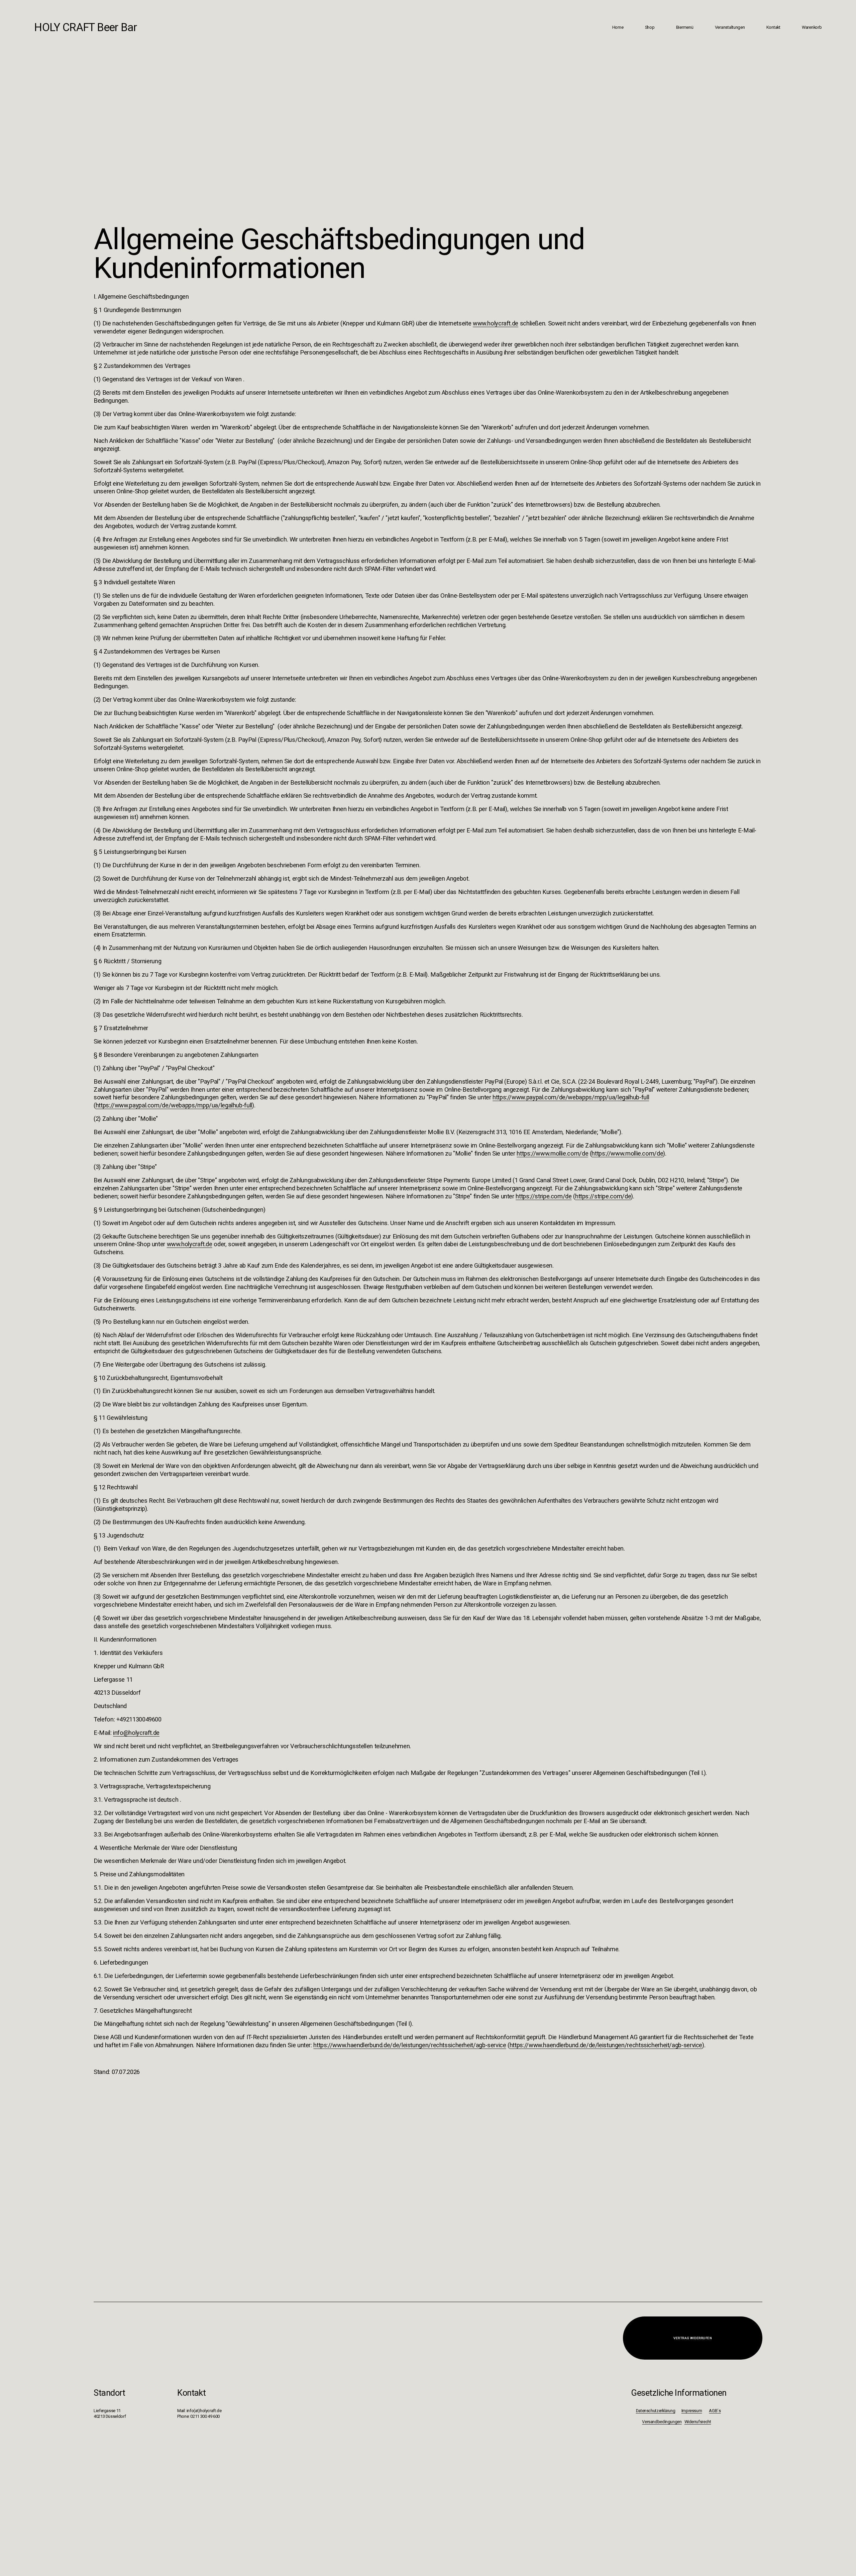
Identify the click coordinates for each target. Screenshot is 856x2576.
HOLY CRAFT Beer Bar (85, 27)
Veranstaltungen (730, 27)
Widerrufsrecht (698, 2422)
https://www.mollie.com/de (552, 1153)
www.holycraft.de (496, 323)
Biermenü (685, 27)
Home (618, 27)
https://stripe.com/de (544, 1196)
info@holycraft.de (136, 1733)
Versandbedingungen (662, 2422)
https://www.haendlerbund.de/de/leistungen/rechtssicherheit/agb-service (410, 2045)
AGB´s (715, 2411)
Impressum (692, 2411)
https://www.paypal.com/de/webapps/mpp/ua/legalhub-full (571, 1097)
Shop (650, 27)
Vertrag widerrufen (693, 2338)
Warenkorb (812, 27)
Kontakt (773, 27)
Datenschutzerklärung (656, 2411)
